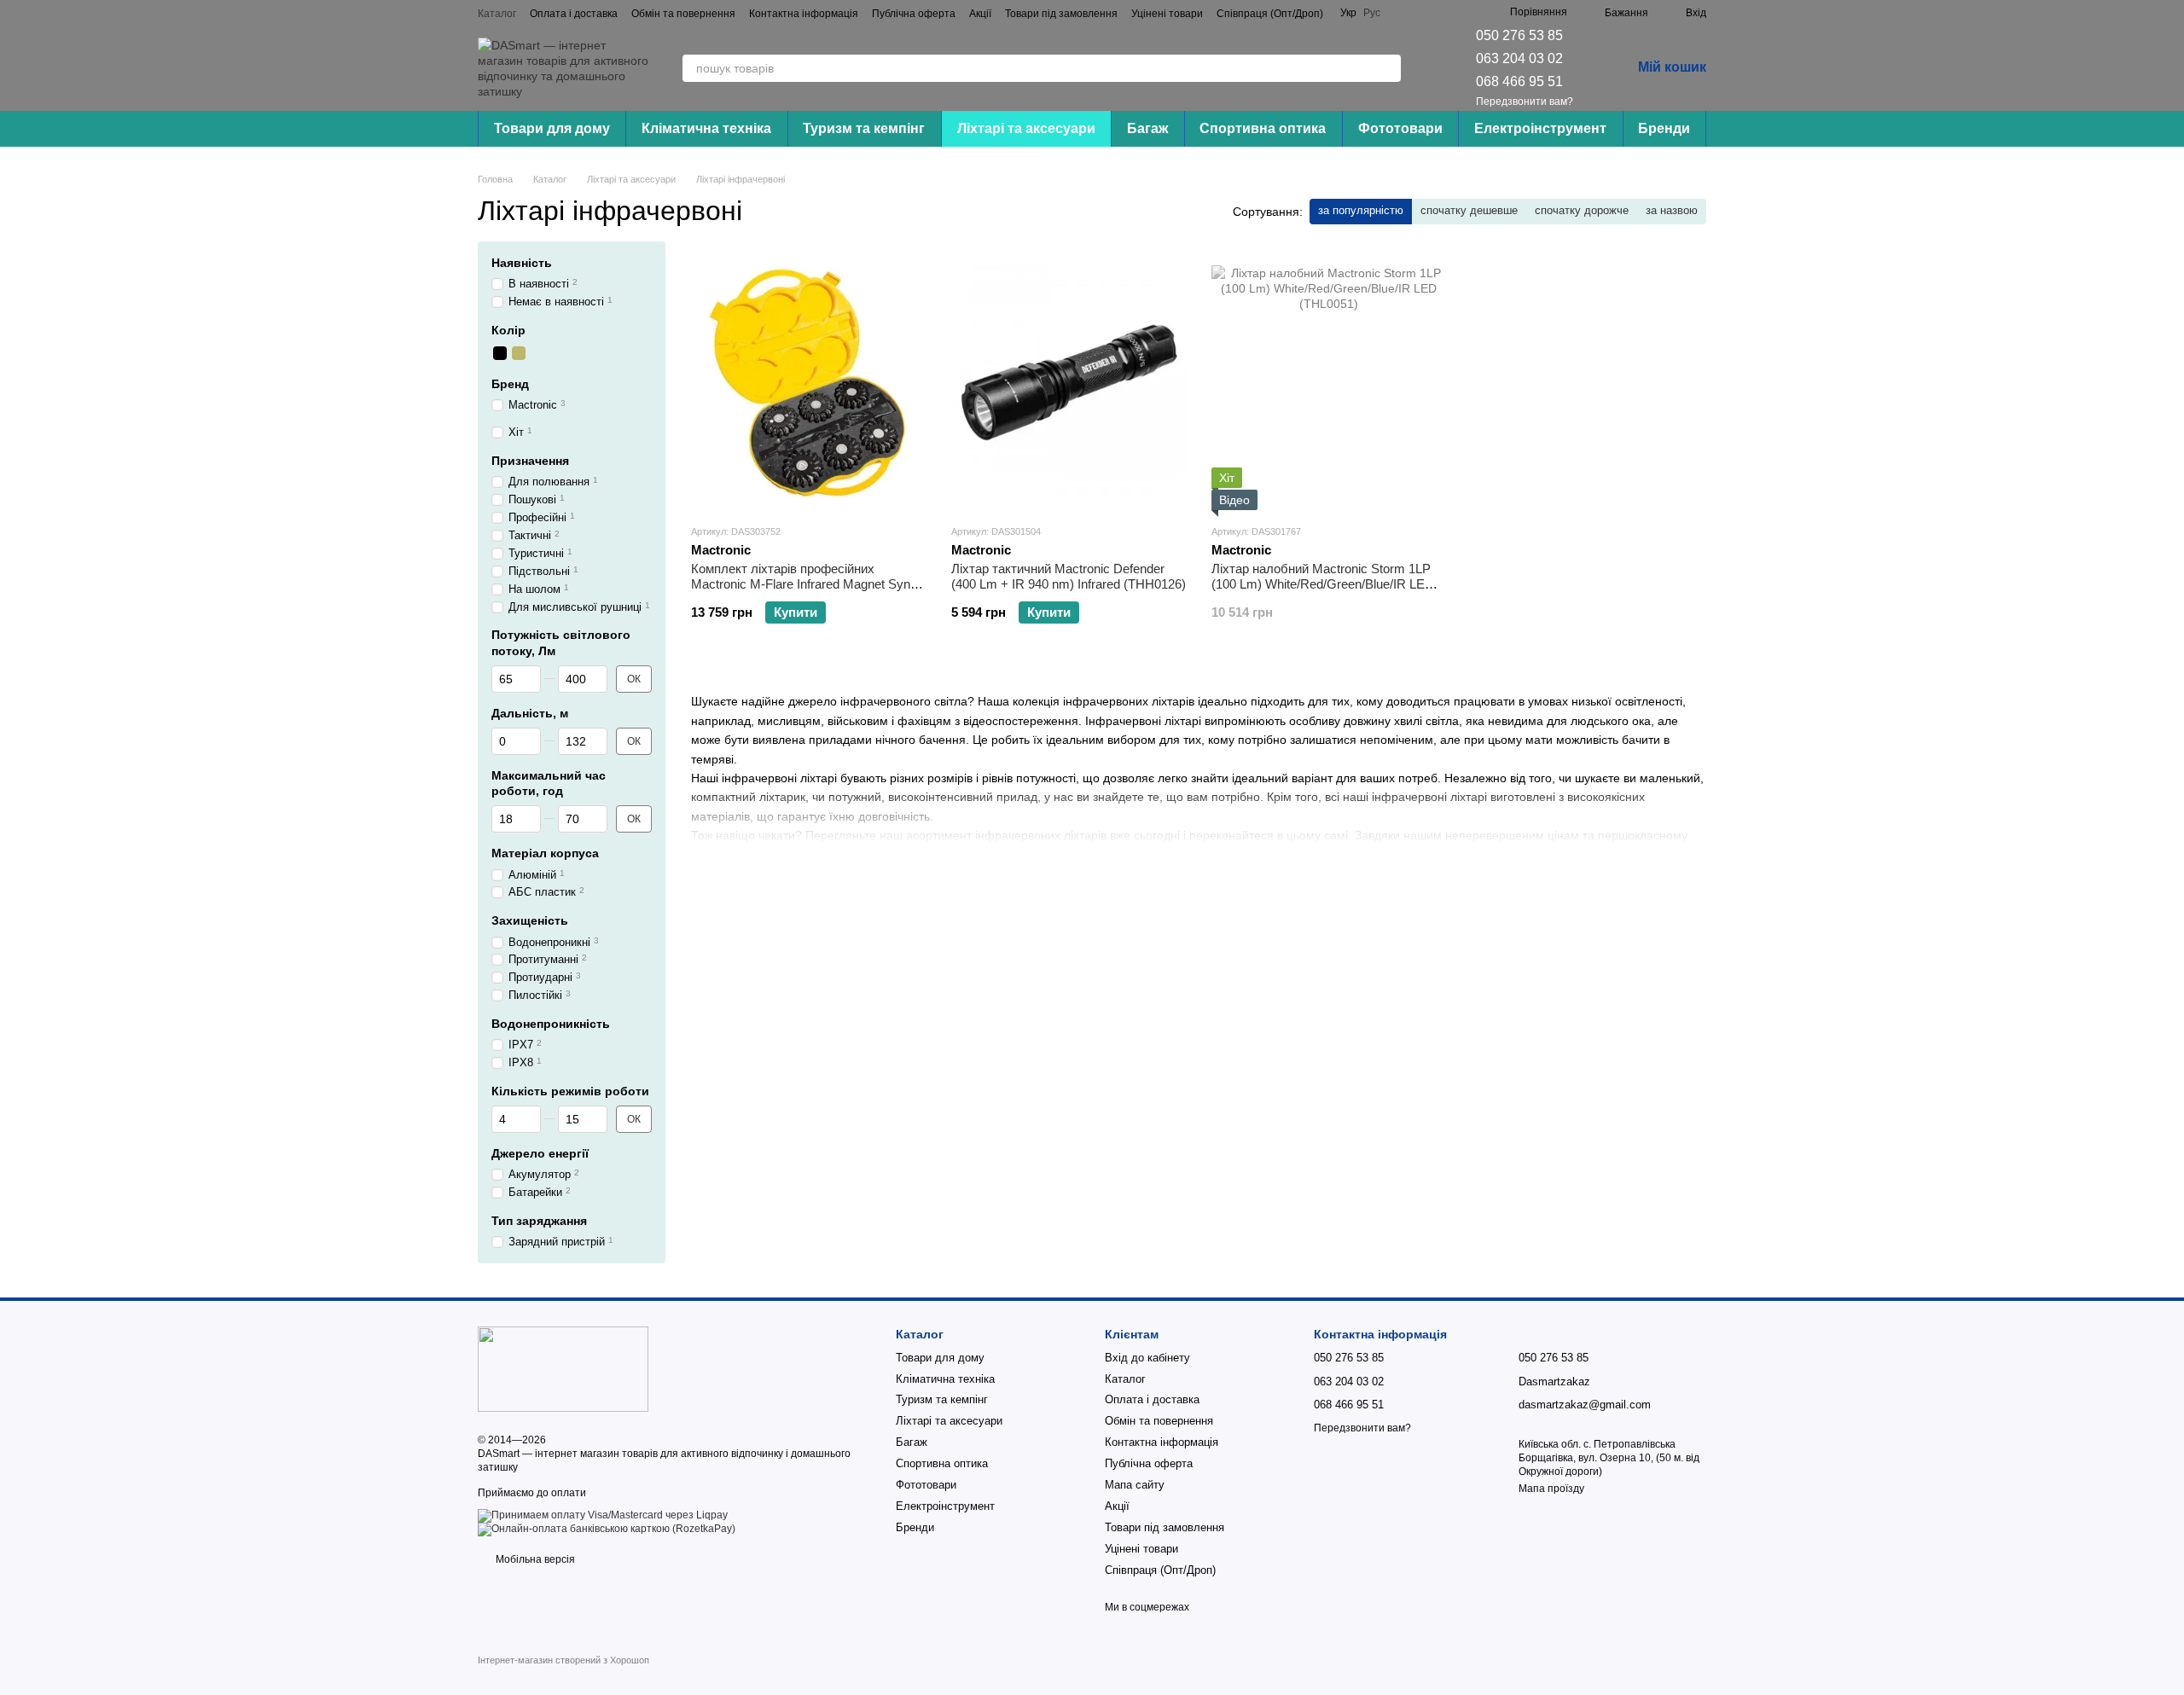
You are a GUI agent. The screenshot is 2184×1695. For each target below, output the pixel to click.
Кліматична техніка (706, 128)
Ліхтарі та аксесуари (1026, 128)
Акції (980, 14)
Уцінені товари (1167, 14)
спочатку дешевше (1469, 210)
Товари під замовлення (1061, 14)
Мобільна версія (534, 1559)
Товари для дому (552, 128)
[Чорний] (500, 353)
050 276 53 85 (1519, 35)
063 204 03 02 (1519, 58)
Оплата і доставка (574, 14)
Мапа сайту (1135, 1485)
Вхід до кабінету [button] (1147, 1358)
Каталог (497, 14)
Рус (1372, 13)
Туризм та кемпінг (864, 128)
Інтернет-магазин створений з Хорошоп (563, 1660)
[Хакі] (519, 353)
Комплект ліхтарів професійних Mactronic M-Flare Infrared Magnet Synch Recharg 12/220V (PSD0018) (807, 584)
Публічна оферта (914, 14)
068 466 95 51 (1519, 81)
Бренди (1664, 128)
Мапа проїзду (1551, 1489)
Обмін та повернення (683, 14)
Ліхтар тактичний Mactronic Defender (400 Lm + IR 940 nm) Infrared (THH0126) (1069, 576)
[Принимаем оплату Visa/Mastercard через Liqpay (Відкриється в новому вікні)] (603, 1515)
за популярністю (1361, 210)
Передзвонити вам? (1525, 102)
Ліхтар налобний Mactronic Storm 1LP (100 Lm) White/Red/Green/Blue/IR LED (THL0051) (1323, 584)
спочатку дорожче (1582, 210)
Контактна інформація (804, 14)
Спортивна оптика (1263, 128)
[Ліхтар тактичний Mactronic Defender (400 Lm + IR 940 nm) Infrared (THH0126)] (1069, 382)
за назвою (1672, 210)
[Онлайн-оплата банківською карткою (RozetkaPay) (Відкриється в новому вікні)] (607, 1529)
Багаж (1147, 128)
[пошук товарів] (1387, 68)
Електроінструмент (1540, 128)
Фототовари (1400, 128)
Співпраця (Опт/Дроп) (1270, 14)
